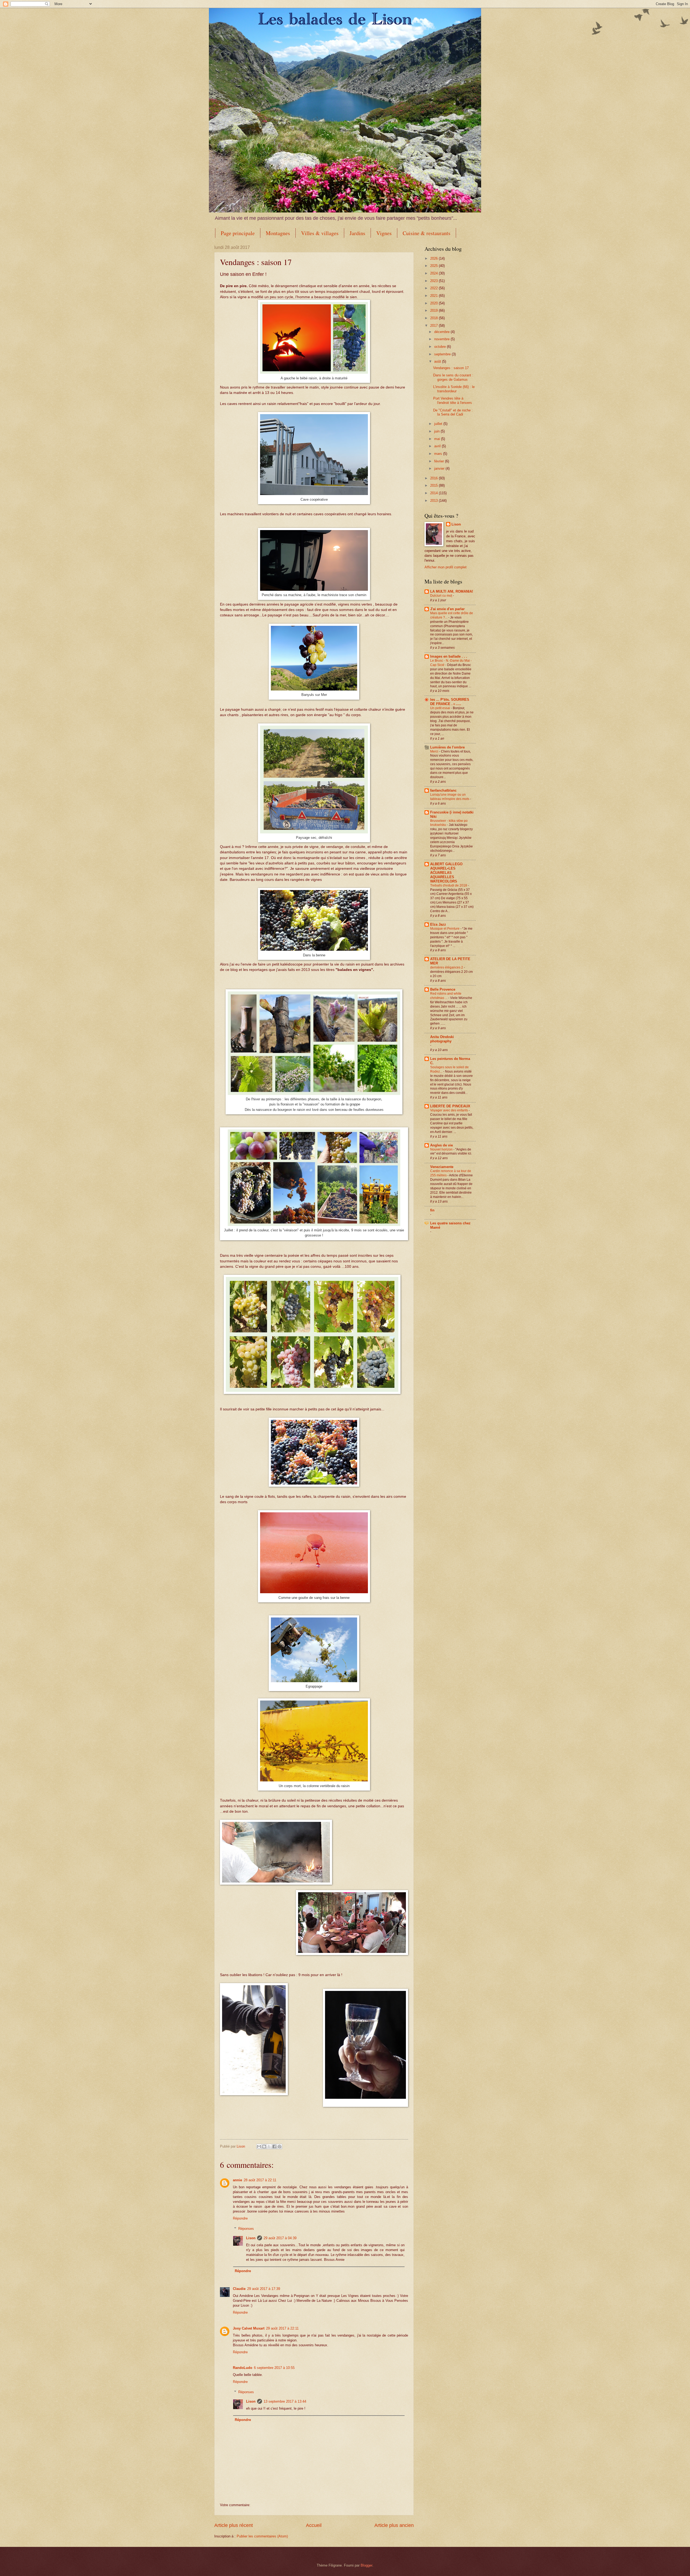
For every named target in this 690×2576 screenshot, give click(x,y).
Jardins (357, 233)
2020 (434, 303)
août (438, 361)
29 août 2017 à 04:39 (280, 2238)
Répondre (240, 2218)
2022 (434, 288)
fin (432, 1210)
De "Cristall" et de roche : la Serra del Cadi (453, 412)
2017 (434, 326)
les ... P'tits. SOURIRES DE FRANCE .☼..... (450, 702)
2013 (434, 501)
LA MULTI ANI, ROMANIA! (452, 591)
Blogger (366, 2565)
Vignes (384, 233)
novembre (442, 339)
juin (437, 431)
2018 (434, 318)
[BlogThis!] (264, 2146)
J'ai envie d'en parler (447, 609)
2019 (434, 310)
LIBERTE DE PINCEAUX (450, 1106)
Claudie (239, 2289)
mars (439, 454)
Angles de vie (441, 1145)
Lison (251, 2238)
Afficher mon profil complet (446, 567)
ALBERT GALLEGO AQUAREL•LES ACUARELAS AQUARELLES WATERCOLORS (446, 873)
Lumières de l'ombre (447, 747)
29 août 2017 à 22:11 (282, 2328)
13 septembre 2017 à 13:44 (285, 2401)
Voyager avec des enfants (449, 1110)
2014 (434, 493)
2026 (434, 258)
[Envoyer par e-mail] (259, 2146)
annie (237, 2180)
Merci (435, 751)
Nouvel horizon (442, 1149)
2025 (434, 266)
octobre (441, 347)
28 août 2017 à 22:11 (260, 2180)
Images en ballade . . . (449, 656)
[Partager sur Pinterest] (280, 2146)
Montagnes (278, 233)
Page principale (238, 233)
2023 (434, 281)
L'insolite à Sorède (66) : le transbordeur (454, 389)
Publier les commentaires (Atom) (262, 2536)
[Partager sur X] (269, 2146)
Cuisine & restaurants (427, 233)
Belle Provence (443, 989)
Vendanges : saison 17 (451, 368)
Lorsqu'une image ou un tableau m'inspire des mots (450, 797)
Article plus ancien (394, 2525)
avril (438, 446)
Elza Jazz (438, 924)
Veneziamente (442, 1167)
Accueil (314, 2525)
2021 (434, 296)
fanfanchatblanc (443, 790)
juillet (439, 424)
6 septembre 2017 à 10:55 (274, 2368)
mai (438, 439)
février (440, 461)
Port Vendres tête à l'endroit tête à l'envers (453, 400)
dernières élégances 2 (447, 967)
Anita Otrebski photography (442, 1039)
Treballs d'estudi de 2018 (449, 885)
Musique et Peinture (445, 929)
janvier (440, 468)
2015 (434, 485)
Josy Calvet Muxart (249, 2328)
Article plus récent (234, 2525)
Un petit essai (441, 708)
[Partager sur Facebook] (274, 2146)
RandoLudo (243, 2368)
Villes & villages (320, 233)
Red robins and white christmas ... (446, 996)
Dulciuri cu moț (441, 596)
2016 (434, 478)
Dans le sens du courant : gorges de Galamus (453, 377)
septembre (443, 354)
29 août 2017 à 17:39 (264, 2289)
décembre (442, 332)
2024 (434, 273)
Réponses (246, 2229)
